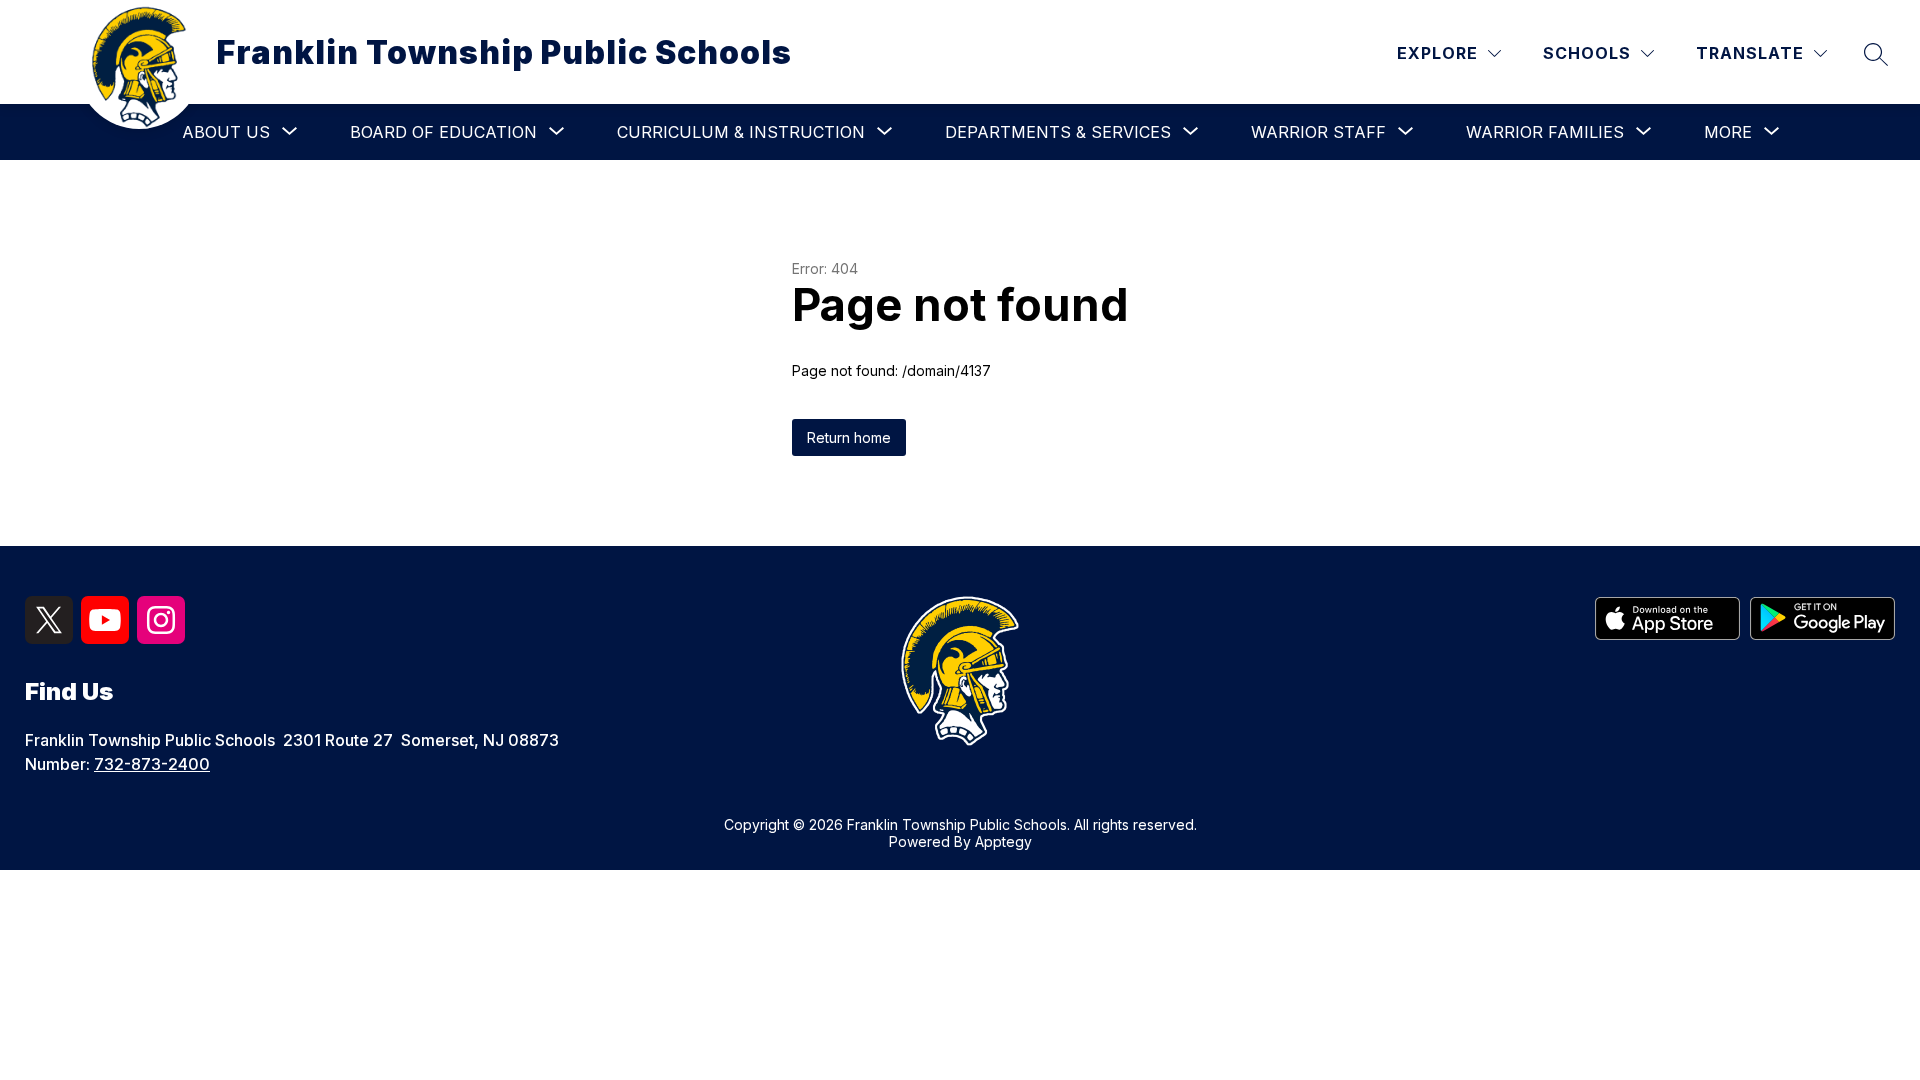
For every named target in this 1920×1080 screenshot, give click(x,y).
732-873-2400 (152, 764)
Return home (849, 437)
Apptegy (1003, 841)
